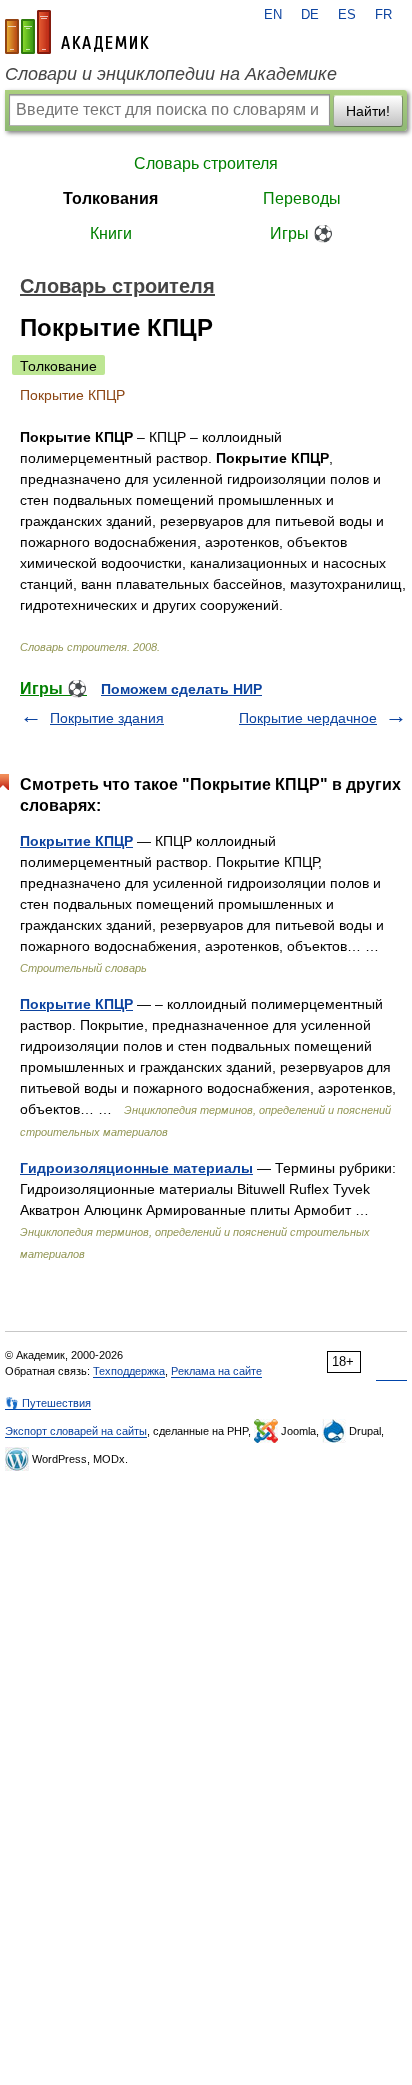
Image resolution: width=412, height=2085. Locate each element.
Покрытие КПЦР (76, 841)
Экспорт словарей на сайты (76, 1431)
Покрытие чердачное (308, 718)
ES (347, 15)
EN (273, 15)
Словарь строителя (206, 163)
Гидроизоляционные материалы (136, 1168)
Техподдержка (129, 1371)
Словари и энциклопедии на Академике (171, 74)
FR (383, 15)
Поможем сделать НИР (181, 689)
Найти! (368, 111)
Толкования (110, 198)
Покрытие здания (107, 718)
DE (310, 15)
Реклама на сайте (216, 1371)
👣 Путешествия (48, 1403)
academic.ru (77, 32)
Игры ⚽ (301, 233)
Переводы (302, 198)
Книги (111, 233)
